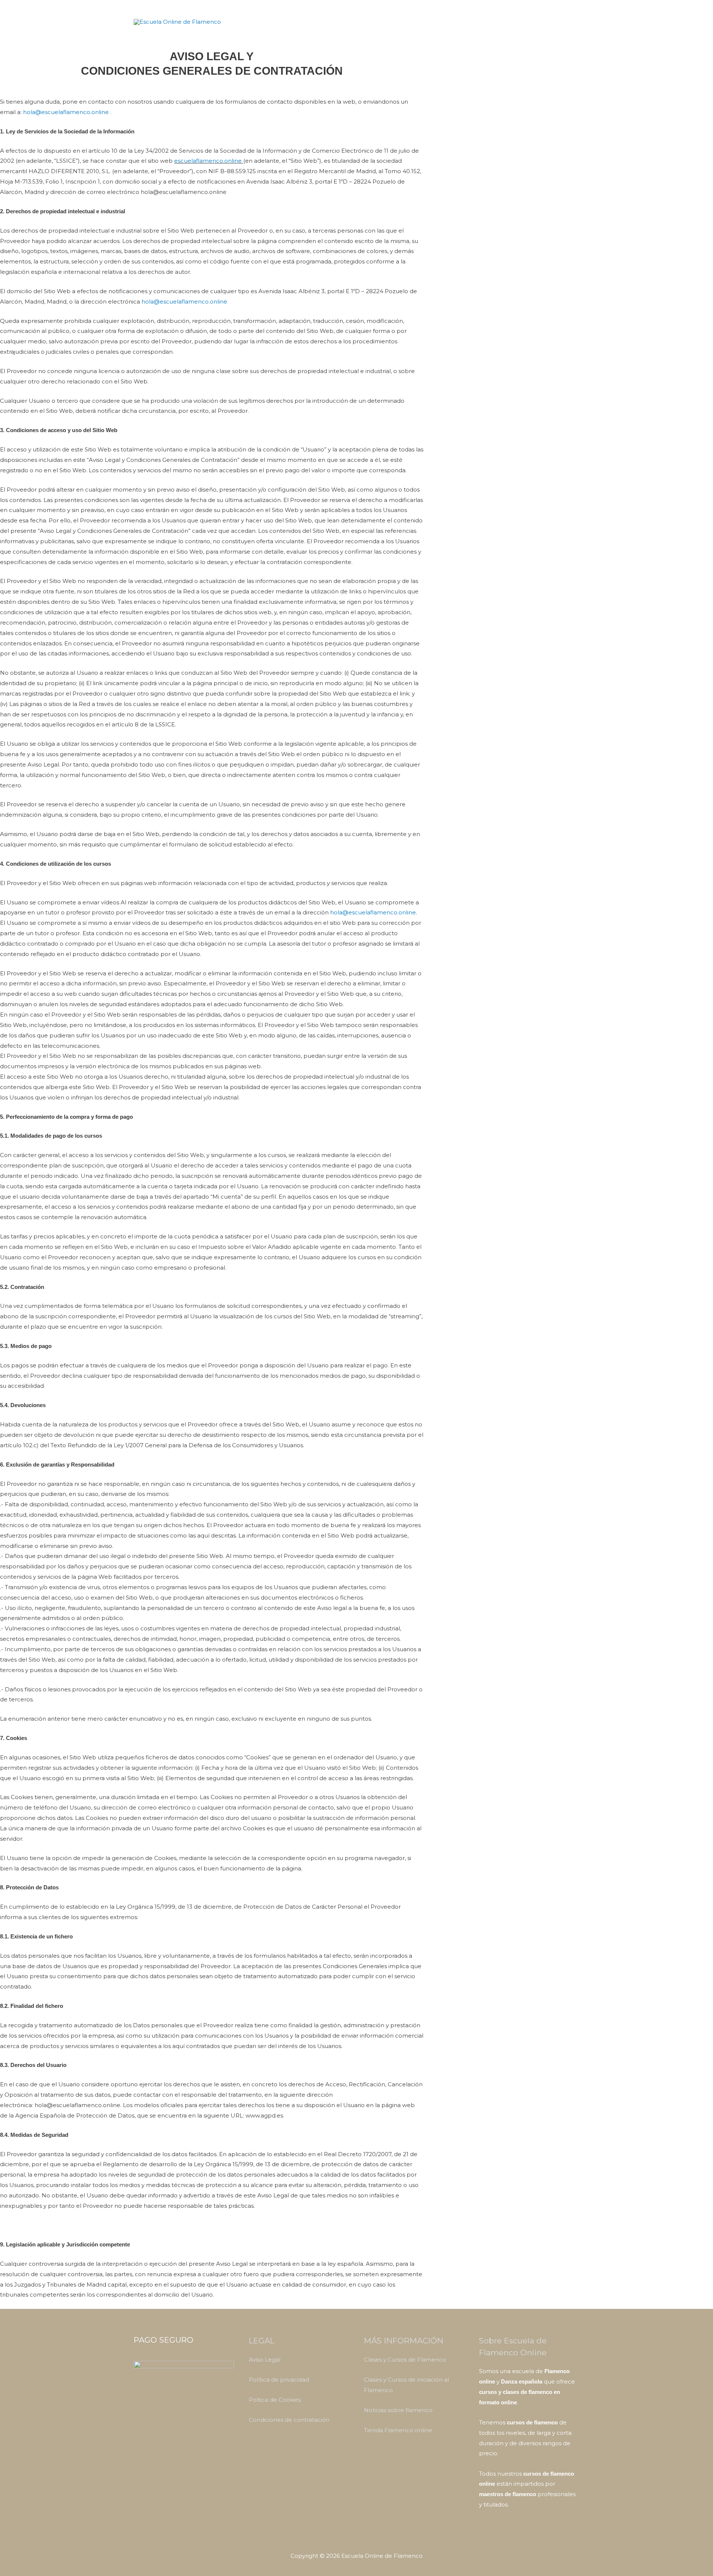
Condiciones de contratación (289, 2420)
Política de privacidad (279, 2380)
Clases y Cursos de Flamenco (405, 2360)
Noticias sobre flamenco (398, 2410)
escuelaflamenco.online (209, 161)
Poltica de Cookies (275, 2400)
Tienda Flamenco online (398, 2430)
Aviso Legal (265, 2360)
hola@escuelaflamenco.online (66, 112)
